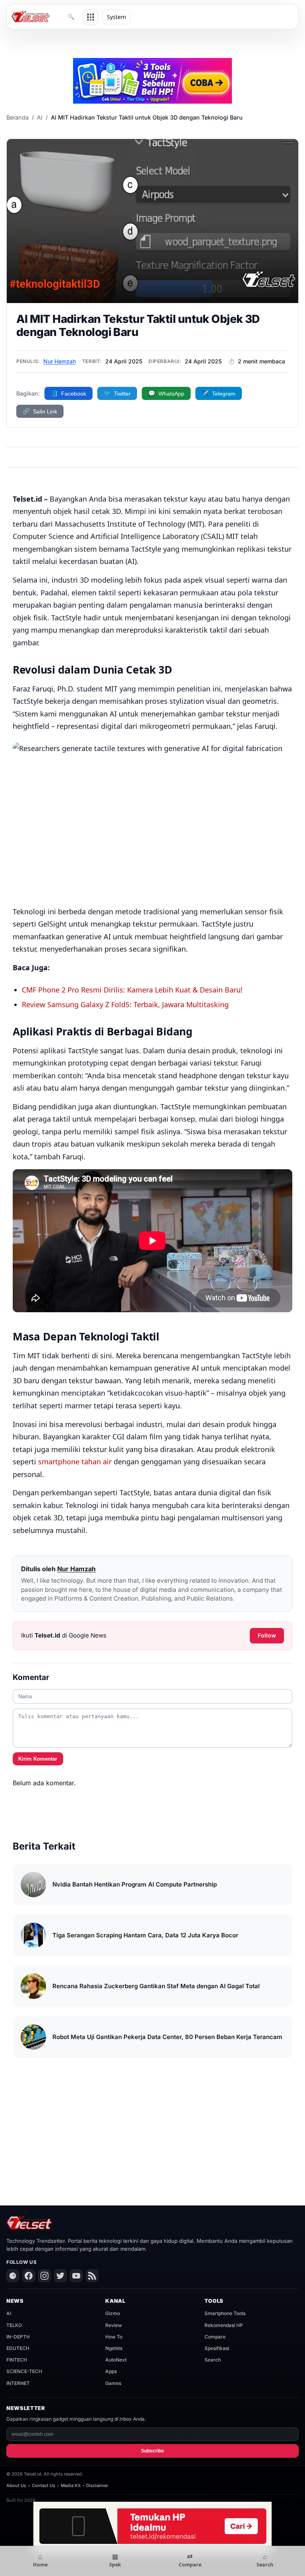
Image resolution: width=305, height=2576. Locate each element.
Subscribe (152, 2451)
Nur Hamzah (60, 361)
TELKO (14, 2325)
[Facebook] (29, 2276)
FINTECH (17, 2360)
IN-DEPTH (18, 2337)
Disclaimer (97, 2485)
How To (114, 2337)
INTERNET (18, 2383)
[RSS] (92, 2276)
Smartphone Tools (225, 2313)
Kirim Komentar (38, 1759)
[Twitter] (60, 2276)
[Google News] (13, 2276)
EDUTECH (18, 2348)
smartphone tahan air (75, 1462)
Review (114, 2325)
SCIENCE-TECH (24, 2371)
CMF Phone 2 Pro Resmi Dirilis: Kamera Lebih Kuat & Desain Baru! (132, 990)
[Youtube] (76, 2276)
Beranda (17, 117)
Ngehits (114, 2348)
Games (113, 2383)
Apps (111, 2371)
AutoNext (116, 2360)
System (116, 17)
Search (213, 2360)
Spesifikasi (217, 2348)
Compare (215, 2337)
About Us (16, 2485)
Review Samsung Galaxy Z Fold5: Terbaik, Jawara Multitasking (125, 1004)
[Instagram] (44, 2276)
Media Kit (71, 2485)
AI (40, 117)
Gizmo (113, 2313)
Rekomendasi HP (224, 2325)
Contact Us (43, 2485)
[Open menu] (91, 17)
